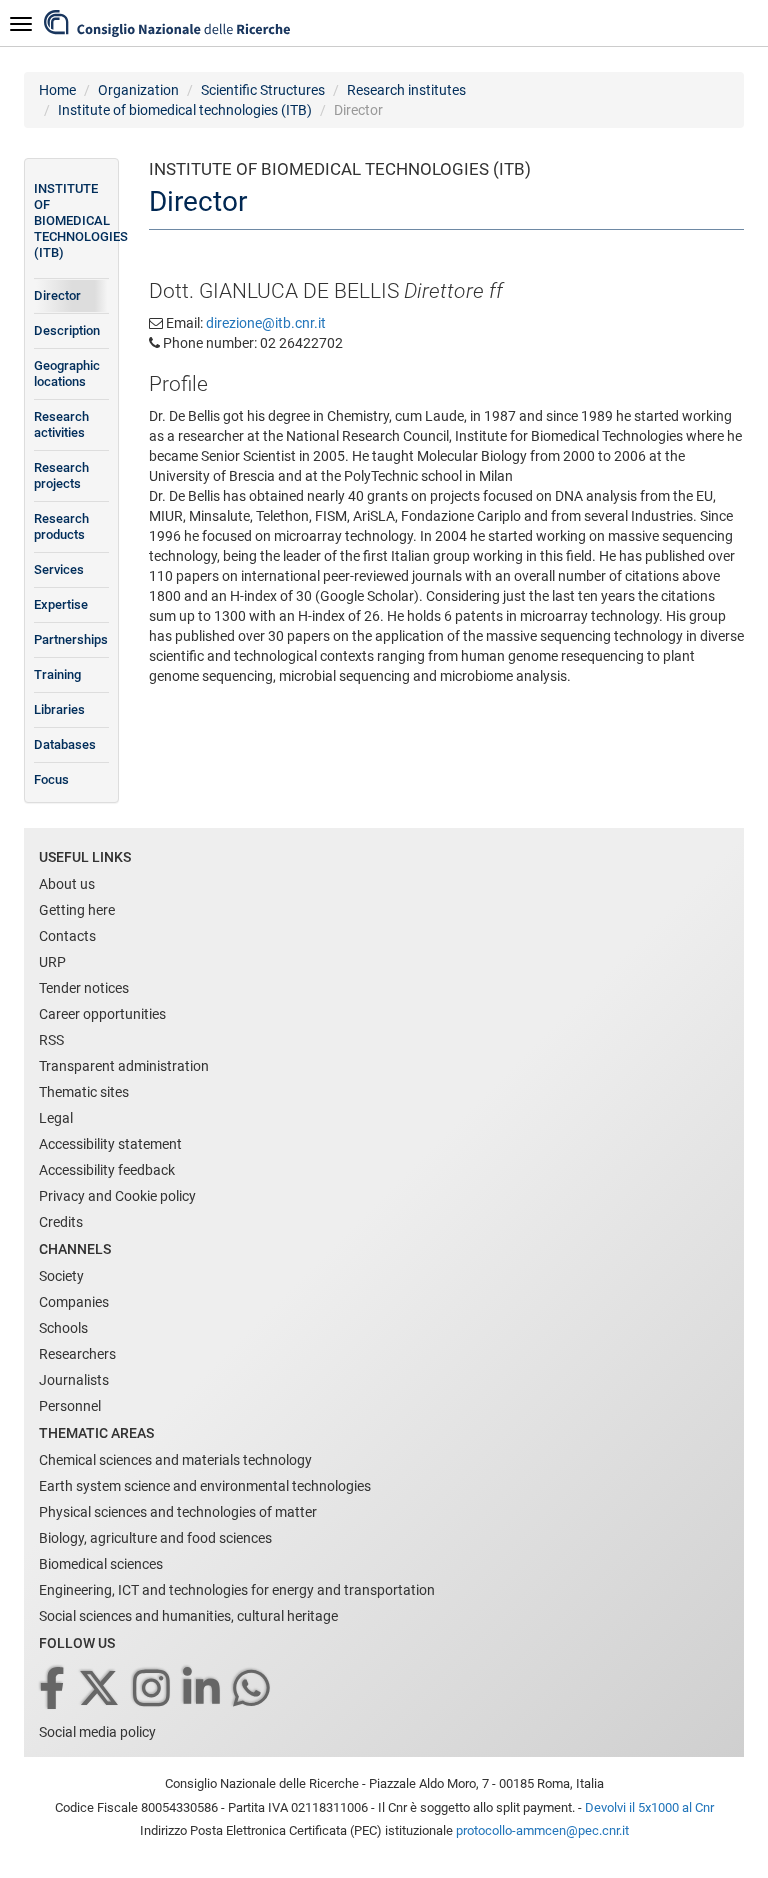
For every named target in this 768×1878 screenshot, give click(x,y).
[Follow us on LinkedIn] (203, 1689)
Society (61, 1276)
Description (67, 330)
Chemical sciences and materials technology (175, 1460)
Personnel (70, 1406)
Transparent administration (124, 1066)
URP (52, 962)
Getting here (77, 910)
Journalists (74, 1380)
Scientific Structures (263, 90)
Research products (61, 526)
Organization (138, 90)
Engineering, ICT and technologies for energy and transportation (237, 1590)
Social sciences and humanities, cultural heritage (188, 1616)
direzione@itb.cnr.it (266, 323)
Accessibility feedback (107, 1170)
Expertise (61, 604)
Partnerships (71, 639)
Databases (65, 744)
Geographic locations (67, 373)
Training (57, 674)
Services (59, 569)
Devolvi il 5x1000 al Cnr (649, 1807)
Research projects (61, 475)
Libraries (59, 709)
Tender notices (84, 988)
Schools (63, 1328)
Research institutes (406, 90)
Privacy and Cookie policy (117, 1196)
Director (57, 295)
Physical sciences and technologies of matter (178, 1512)
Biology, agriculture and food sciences (155, 1538)
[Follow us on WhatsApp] (253, 1689)
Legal (56, 1118)
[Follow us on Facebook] (53, 1689)
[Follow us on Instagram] (153, 1689)
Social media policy (97, 1732)
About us (67, 884)
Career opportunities (102, 1014)
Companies (74, 1302)
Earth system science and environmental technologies (205, 1486)
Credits (61, 1222)
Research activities (61, 424)
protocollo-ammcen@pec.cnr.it (542, 1830)
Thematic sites (84, 1092)
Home (57, 90)
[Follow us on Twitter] (100, 1689)
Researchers (77, 1354)
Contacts (67, 936)
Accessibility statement (110, 1144)
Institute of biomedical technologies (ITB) (185, 110)
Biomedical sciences (101, 1564)
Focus (51, 779)
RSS (51, 1040)
